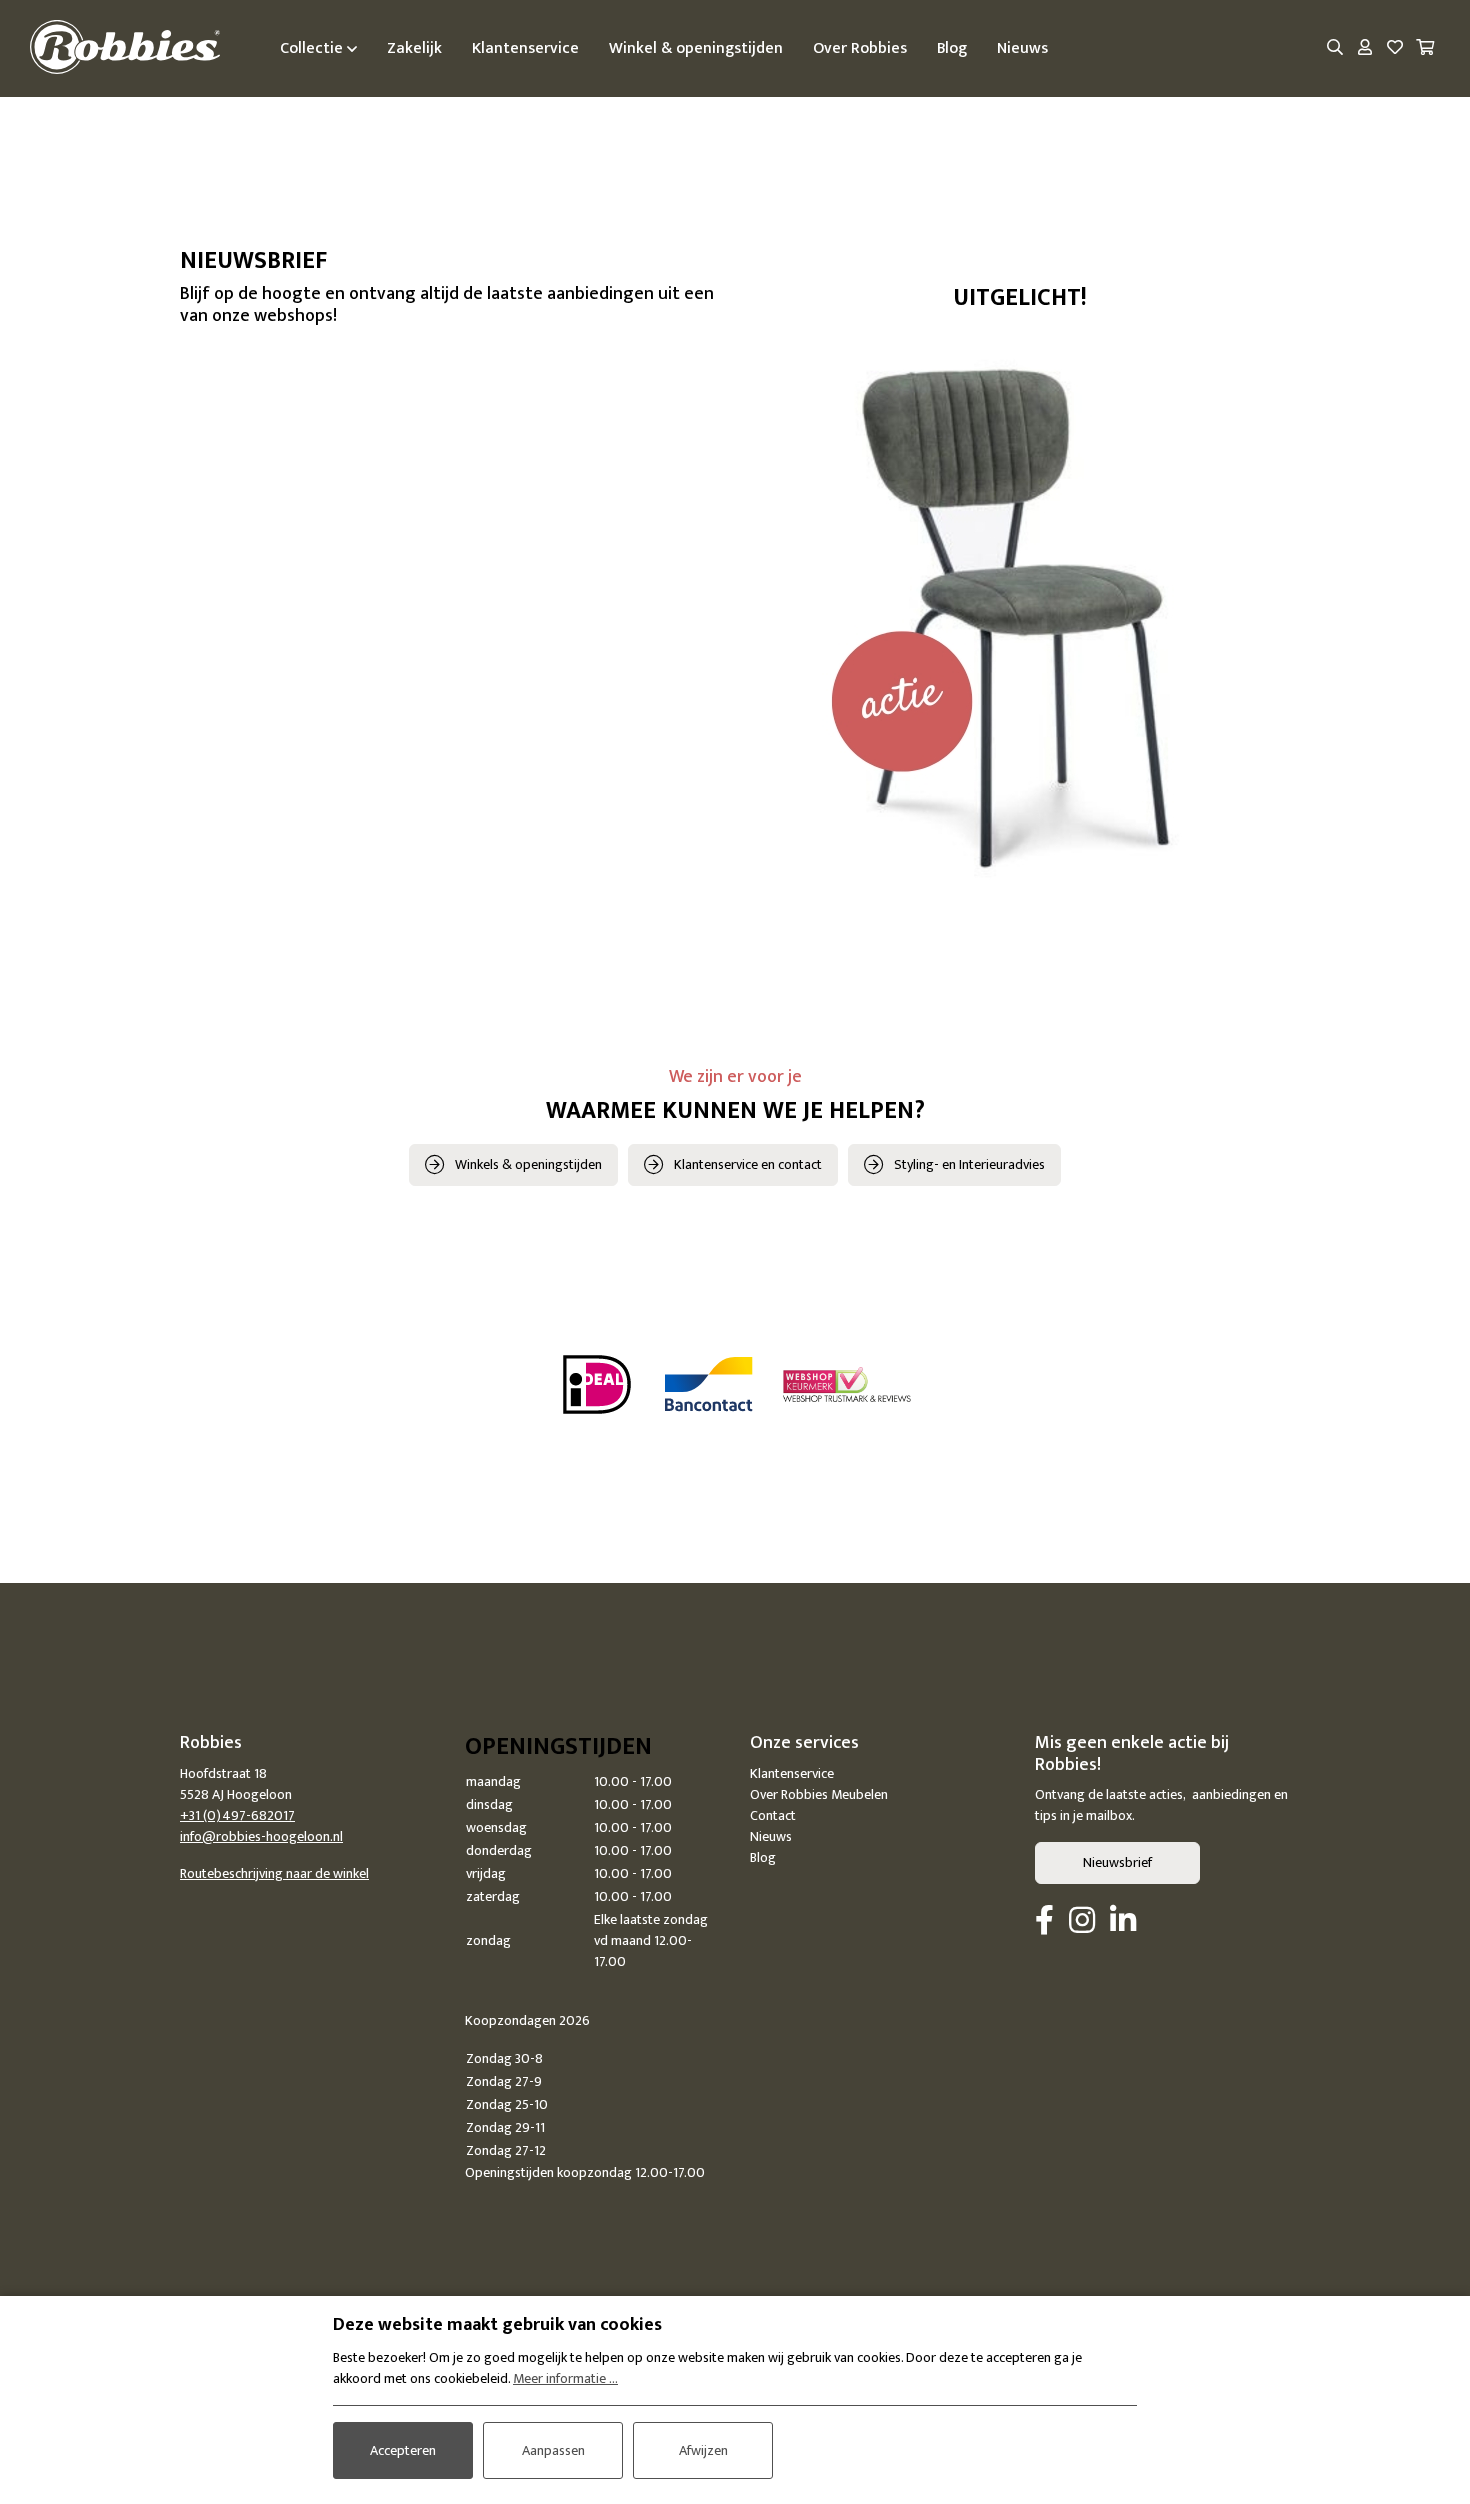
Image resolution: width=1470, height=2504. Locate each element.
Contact (773, 1815)
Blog (763, 1857)
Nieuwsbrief (1117, 1862)
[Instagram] (1082, 1922)
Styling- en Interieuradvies (969, 1164)
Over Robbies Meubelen (819, 1794)
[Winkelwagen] (1425, 49)
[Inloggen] (1365, 49)
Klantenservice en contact (748, 1164)
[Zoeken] (1335, 49)
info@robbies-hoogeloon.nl (261, 1836)
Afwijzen (703, 2450)
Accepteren (403, 2450)
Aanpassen (553, 2450)
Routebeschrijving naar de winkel (274, 1873)
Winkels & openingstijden (528, 1164)
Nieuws (771, 1836)
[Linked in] (1123, 1922)
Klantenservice (792, 1773)
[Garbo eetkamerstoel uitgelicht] (1020, 611)
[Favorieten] (1395, 49)
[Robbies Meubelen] (125, 48)
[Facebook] (1044, 1922)
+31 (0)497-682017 (237, 1815)
